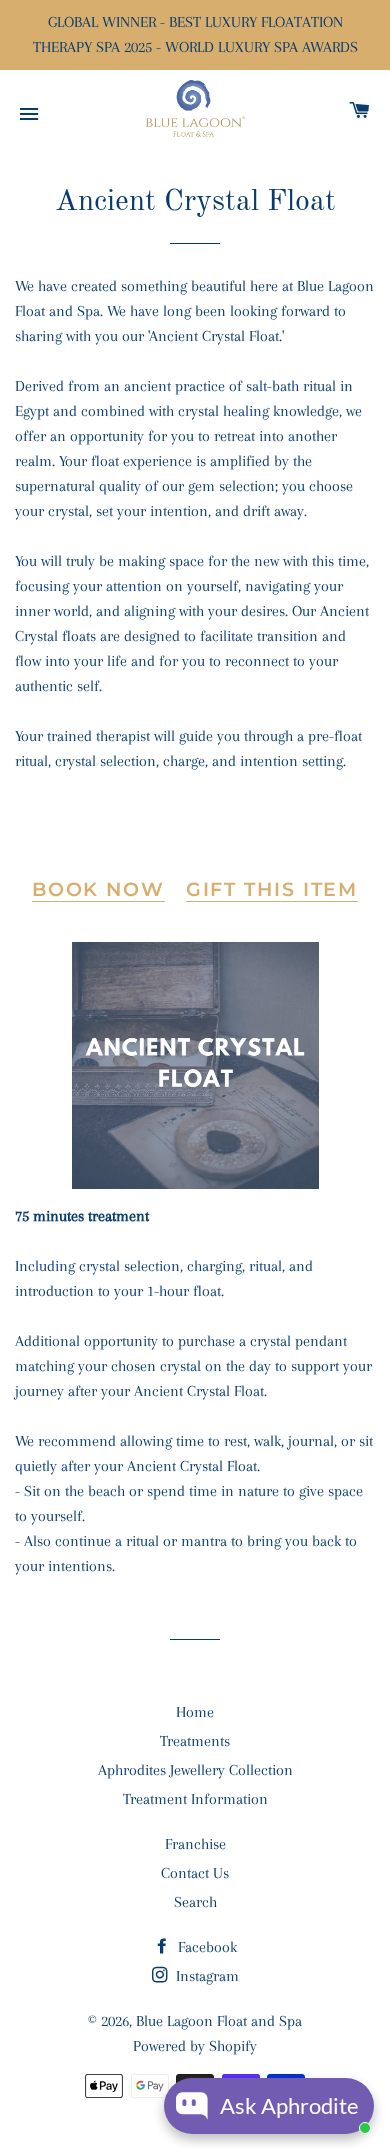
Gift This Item (272, 889)
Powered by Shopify (195, 2046)
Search (195, 1902)
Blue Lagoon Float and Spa (219, 2021)
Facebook (205, 1947)
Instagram (205, 1976)
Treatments (195, 1741)
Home (195, 1712)
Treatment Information (195, 1799)
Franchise (195, 1844)
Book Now (98, 889)
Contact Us (195, 1873)
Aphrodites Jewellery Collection (195, 1770)
